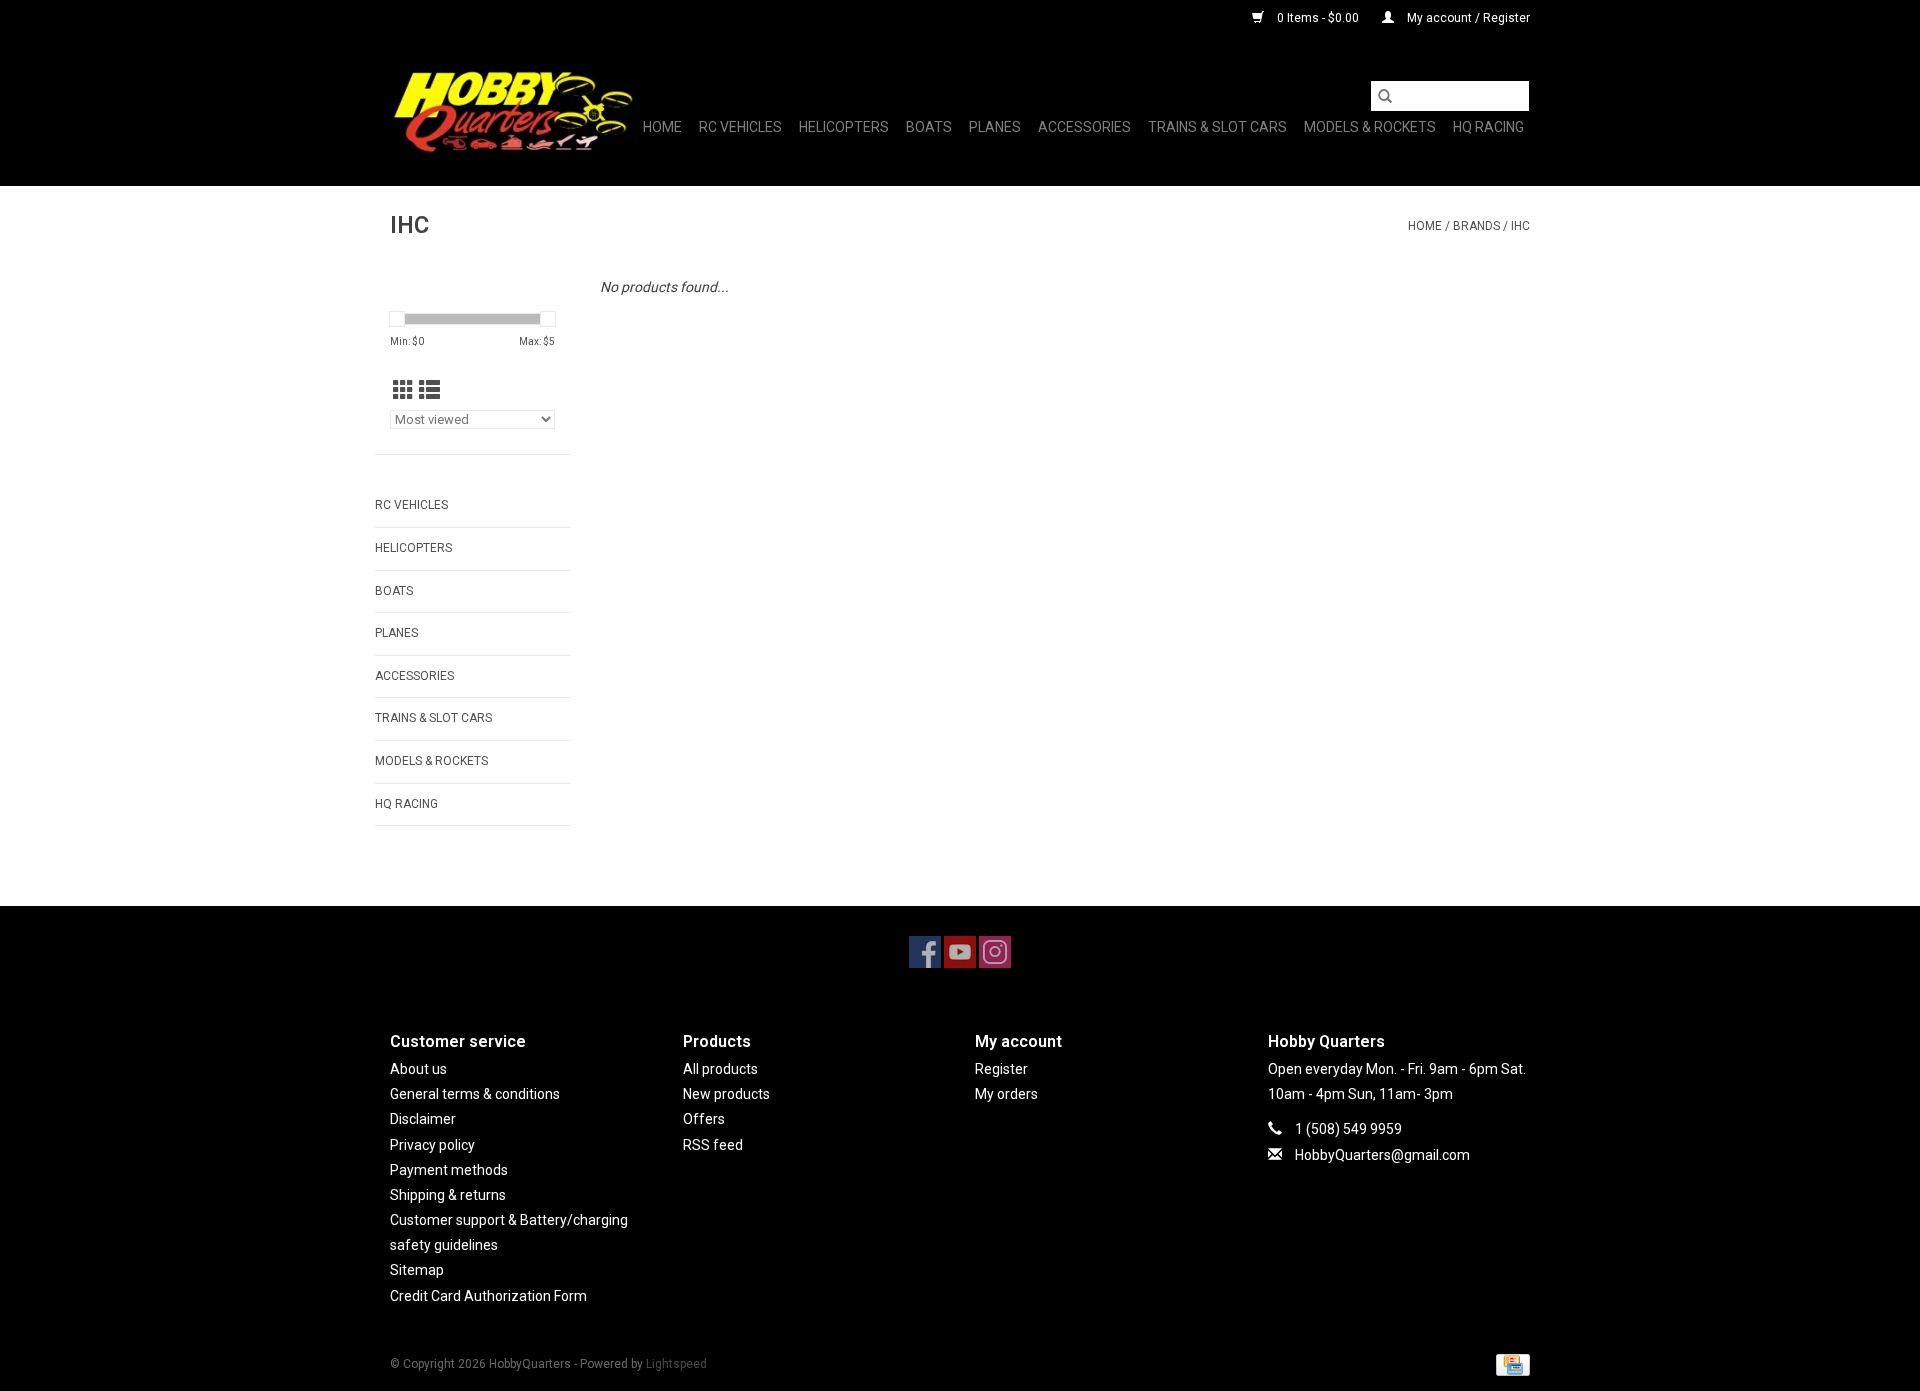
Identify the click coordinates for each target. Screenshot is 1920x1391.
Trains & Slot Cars (1217, 127)
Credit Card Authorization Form (488, 1296)
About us (418, 1069)
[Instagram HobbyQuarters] (995, 952)
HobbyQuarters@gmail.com (1382, 1155)
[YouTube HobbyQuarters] (960, 952)
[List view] (429, 391)
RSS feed (713, 1145)
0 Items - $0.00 (1318, 18)
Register (1001, 1069)
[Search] (1385, 96)
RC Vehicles (740, 127)
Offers (704, 1119)
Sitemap (417, 1270)
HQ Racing (1488, 127)
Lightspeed (676, 1364)
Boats (929, 127)
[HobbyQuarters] (512, 111)
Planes (995, 127)
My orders (1006, 1094)
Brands (1476, 226)
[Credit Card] (1509, 1364)
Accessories (1084, 127)
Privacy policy (432, 1145)
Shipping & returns (448, 1195)
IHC (1520, 226)
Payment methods (449, 1170)
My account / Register (1467, 18)
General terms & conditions (475, 1094)
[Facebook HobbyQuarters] (925, 952)
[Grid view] (403, 391)
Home (662, 127)
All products (720, 1069)
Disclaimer (423, 1119)
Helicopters (844, 127)
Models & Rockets (1370, 127)
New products (726, 1094)
